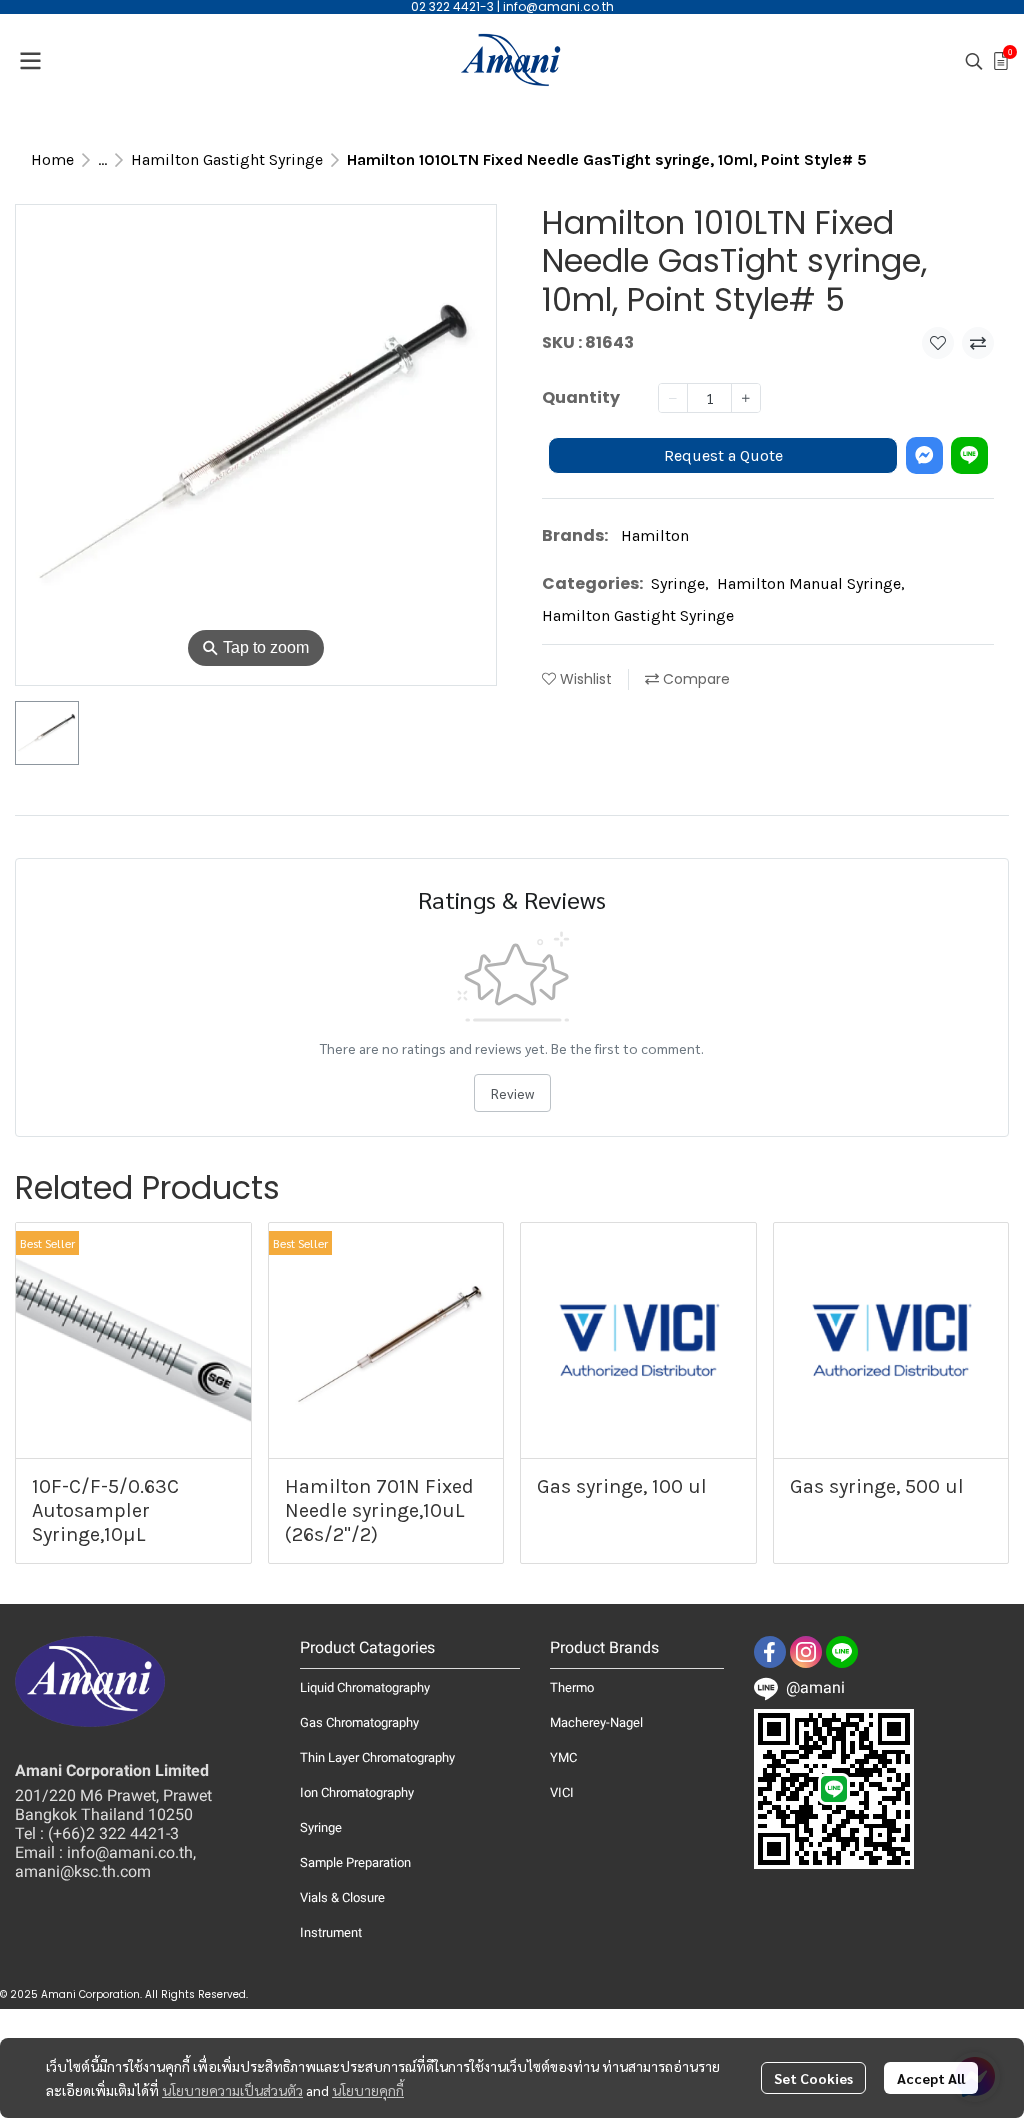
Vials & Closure (342, 1897)
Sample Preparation (355, 1862)
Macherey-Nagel (596, 1722)
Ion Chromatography (357, 1792)
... (102, 159)
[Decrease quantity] (673, 398)
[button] (974, 61)
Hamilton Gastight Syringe (227, 159)
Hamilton (655, 535)
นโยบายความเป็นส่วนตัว (232, 2090)
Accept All (931, 2078)
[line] (842, 1652)
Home (52, 159)
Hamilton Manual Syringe (811, 583)
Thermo (572, 1687)
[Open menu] (30, 61)
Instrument (331, 1932)
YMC (563, 1757)
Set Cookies (813, 2078)
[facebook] (770, 1652)
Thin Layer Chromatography (377, 1757)
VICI (562, 1792)
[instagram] (806, 1652)
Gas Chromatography (359, 1722)
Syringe (680, 583)
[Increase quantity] (746, 398)
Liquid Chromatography (365, 1687)
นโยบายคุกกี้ (368, 2090)
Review (512, 1093)
